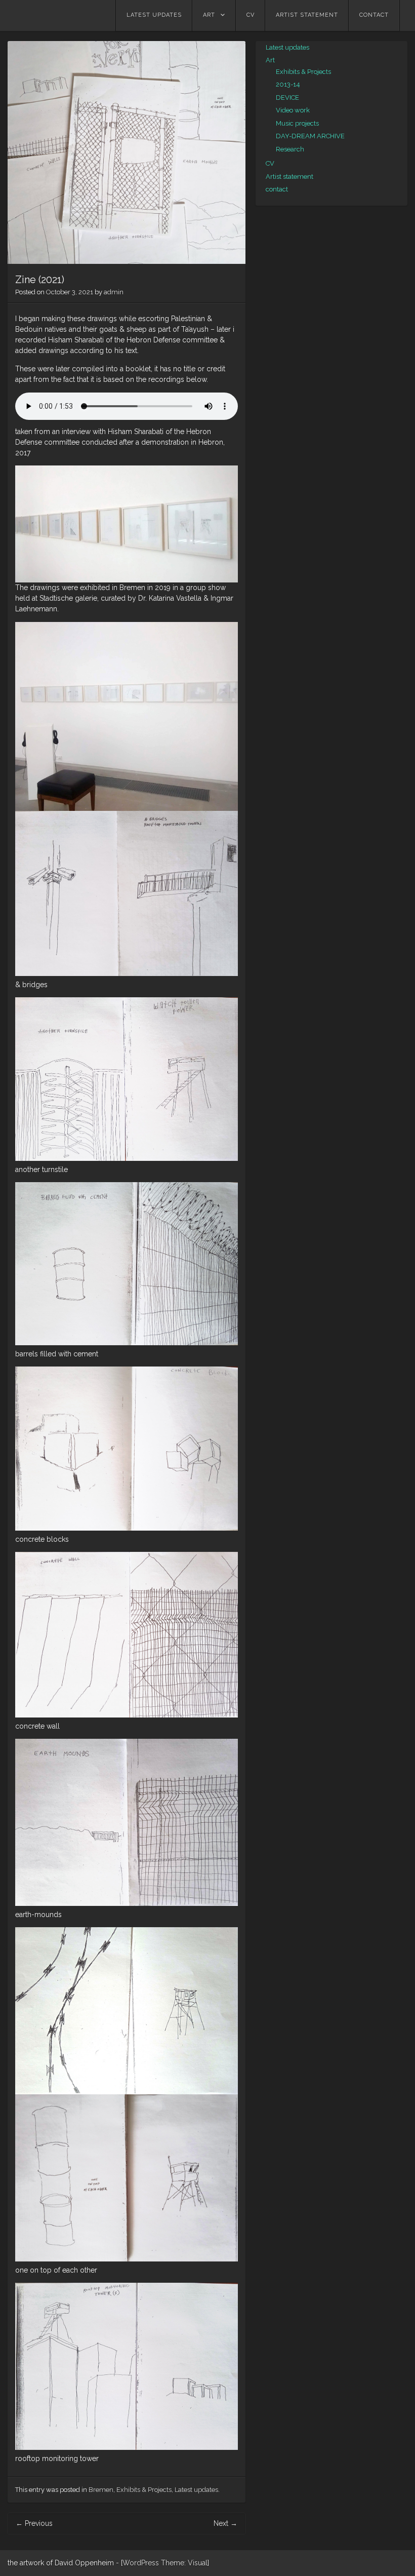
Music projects (297, 123)
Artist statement (307, 15)
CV (251, 15)
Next (225, 2523)
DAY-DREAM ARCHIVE (310, 136)
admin (114, 292)
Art (209, 15)
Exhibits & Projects (144, 2490)
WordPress (141, 2563)
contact (374, 15)
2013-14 (288, 84)
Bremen (101, 2490)
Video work (293, 110)
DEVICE (287, 97)
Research (290, 149)
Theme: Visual (184, 2563)
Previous (34, 2523)
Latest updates (154, 15)
